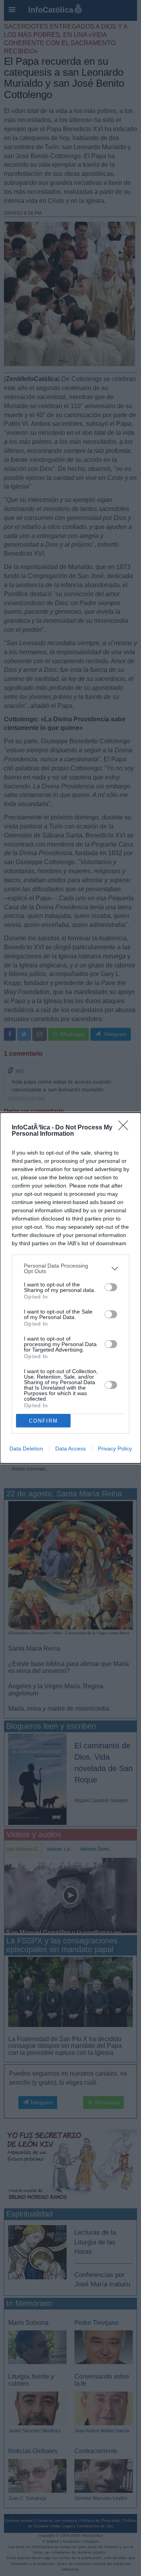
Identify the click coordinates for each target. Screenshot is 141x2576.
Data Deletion (26, 1449)
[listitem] (70, 1268)
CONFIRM (43, 1421)
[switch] (111, 1287)
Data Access (70, 1449)
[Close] (126, 1128)
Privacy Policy (115, 1449)
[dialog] (70, 1288)
